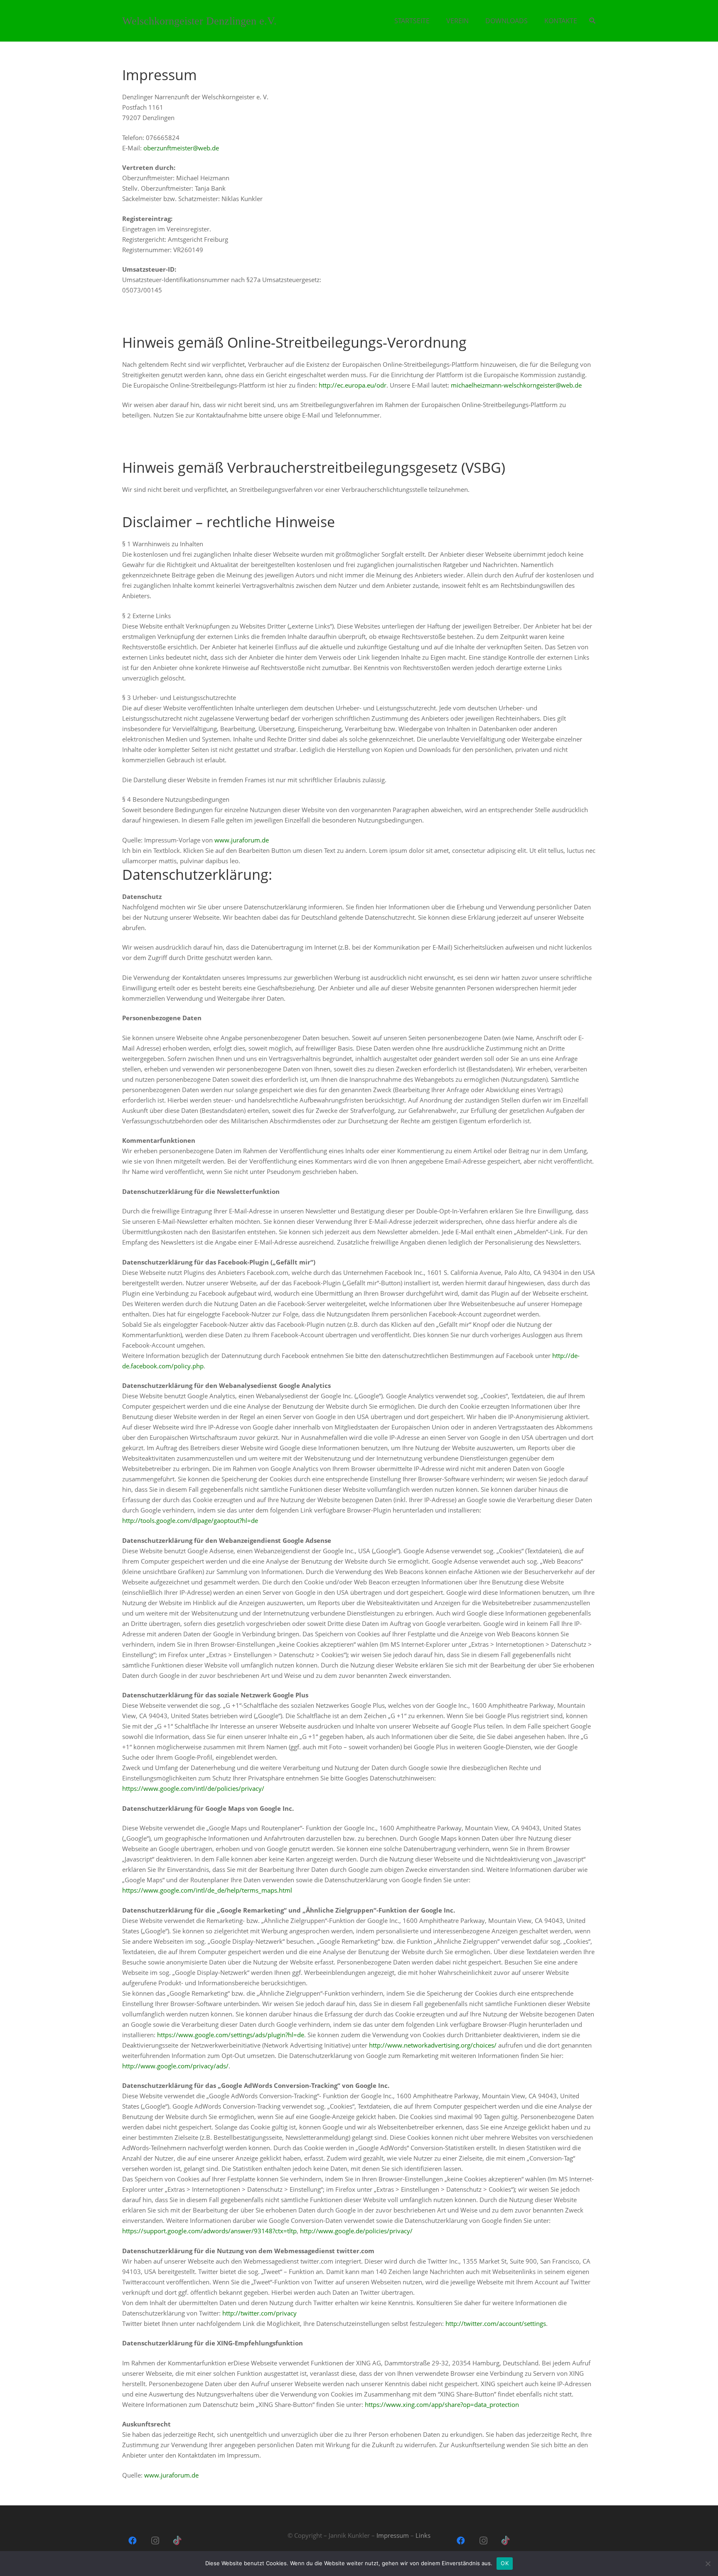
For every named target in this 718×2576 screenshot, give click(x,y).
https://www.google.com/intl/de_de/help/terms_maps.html (207, 1890)
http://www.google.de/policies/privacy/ (356, 2231)
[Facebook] (133, 2541)
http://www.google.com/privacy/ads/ (175, 2066)
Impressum (393, 2535)
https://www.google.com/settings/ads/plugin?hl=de (231, 2035)
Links (423, 2535)
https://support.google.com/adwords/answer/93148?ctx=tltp (209, 2231)
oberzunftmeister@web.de (181, 148)
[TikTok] (177, 2541)
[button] (592, 21)
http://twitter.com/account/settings (496, 2323)
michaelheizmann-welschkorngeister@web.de (516, 385)
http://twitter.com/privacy (259, 2313)
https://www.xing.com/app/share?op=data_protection (442, 2404)
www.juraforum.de (242, 840)
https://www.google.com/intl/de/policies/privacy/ (193, 1788)
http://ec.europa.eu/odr (353, 385)
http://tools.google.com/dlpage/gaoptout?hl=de (190, 1520)
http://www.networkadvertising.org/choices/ (433, 2045)
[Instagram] (155, 2541)
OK (505, 2563)
